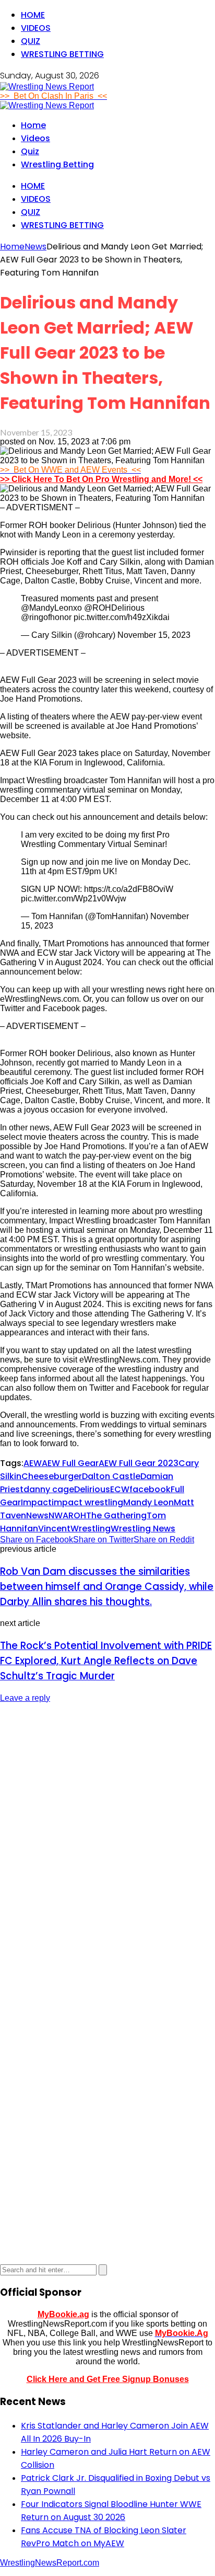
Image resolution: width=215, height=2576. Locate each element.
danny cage (49, 1489)
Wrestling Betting (62, 54)
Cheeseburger (52, 1476)
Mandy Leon (148, 1502)
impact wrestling (87, 1502)
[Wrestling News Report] (47, 87)
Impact (36, 1502)
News (37, 1515)
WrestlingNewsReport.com (50, 2563)
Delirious (92, 1489)
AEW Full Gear (70, 1463)
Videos (36, 28)
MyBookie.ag (63, 2314)
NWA (58, 1515)
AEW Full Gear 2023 (139, 1463)
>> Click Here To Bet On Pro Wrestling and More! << (101, 479)
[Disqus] (107, 1843)
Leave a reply (25, 1698)
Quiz (31, 41)
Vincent (54, 1529)
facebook (150, 1489)
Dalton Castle (111, 1476)
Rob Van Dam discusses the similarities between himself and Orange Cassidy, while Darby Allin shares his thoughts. (107, 1587)
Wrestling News (143, 1529)
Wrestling (91, 1529)
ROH (77, 1515)
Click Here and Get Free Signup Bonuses (108, 2379)
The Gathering (116, 1515)
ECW (120, 1489)
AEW (33, 1463)
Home (33, 15)
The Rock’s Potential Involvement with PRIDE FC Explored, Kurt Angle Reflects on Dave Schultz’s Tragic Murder (106, 1661)
